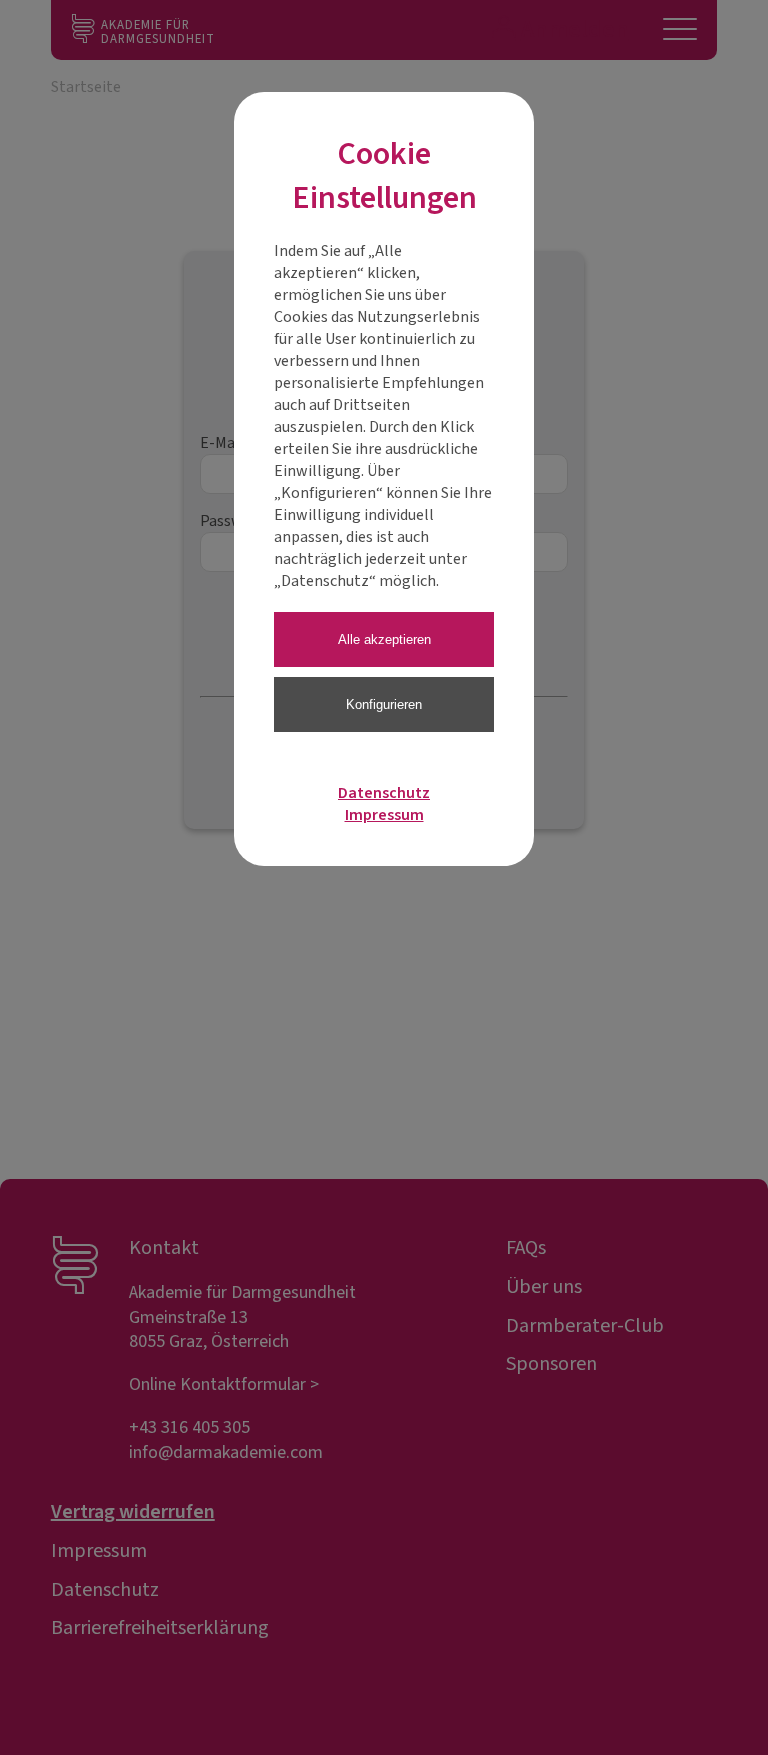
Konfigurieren (384, 704)
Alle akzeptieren (384, 639)
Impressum (384, 815)
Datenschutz (384, 793)
